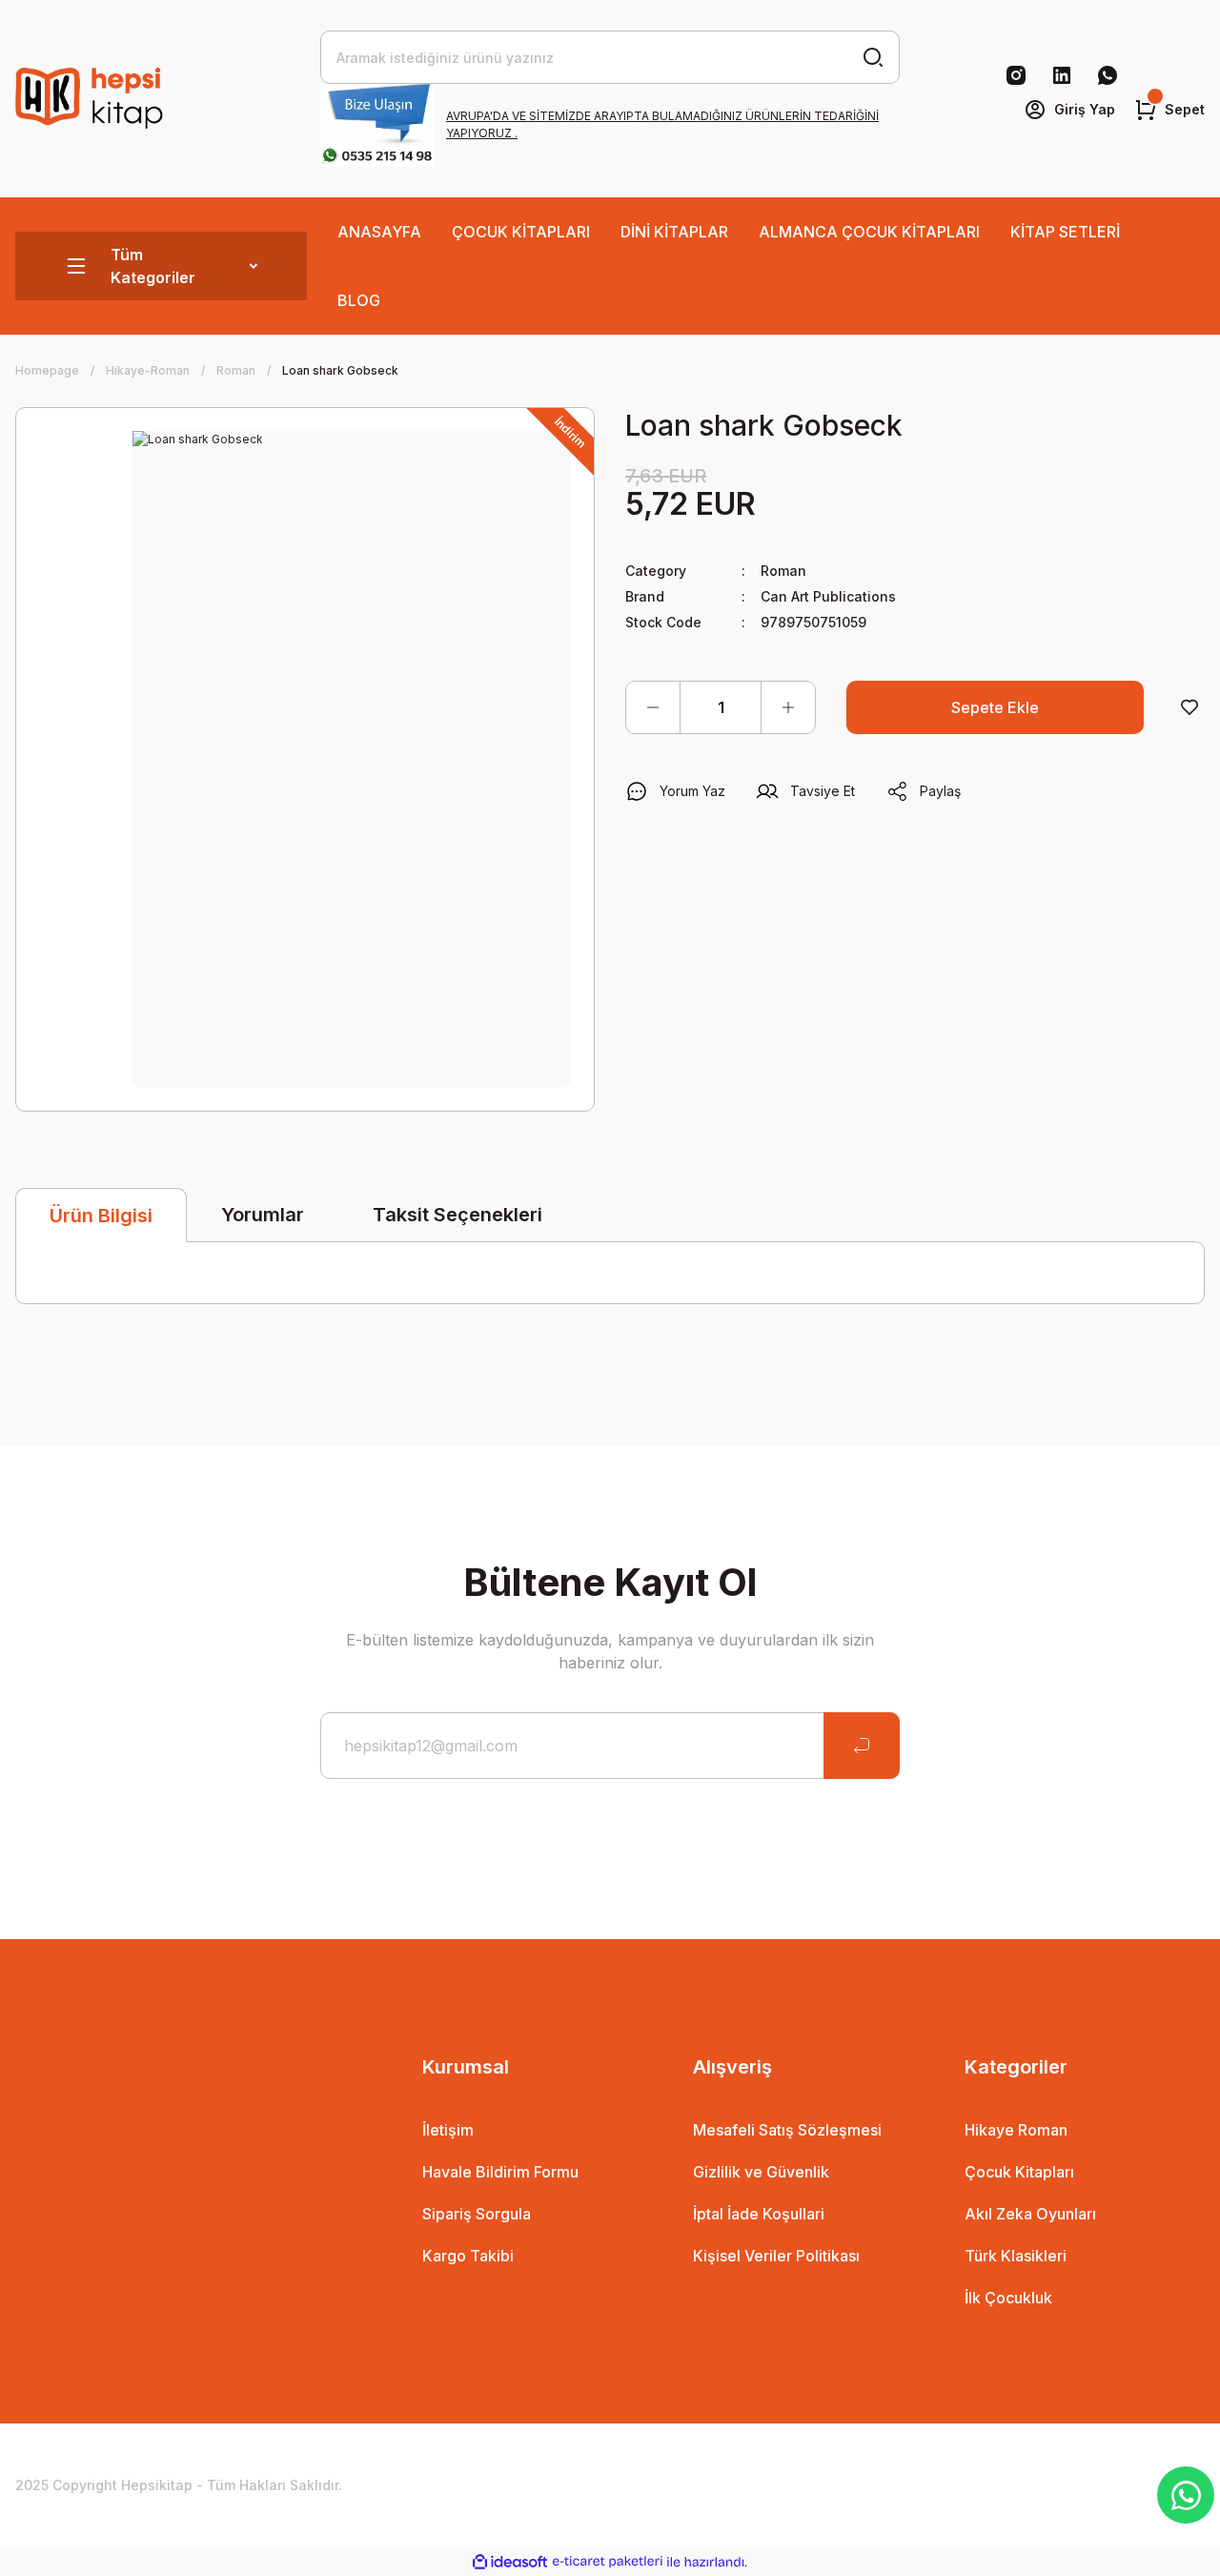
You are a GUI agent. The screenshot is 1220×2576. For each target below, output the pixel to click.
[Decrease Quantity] (653, 707)
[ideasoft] (510, 2562)
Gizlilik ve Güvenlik (761, 2172)
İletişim (448, 2130)
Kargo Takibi (468, 2256)
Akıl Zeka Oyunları (1030, 2214)
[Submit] (862, 1746)
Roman (783, 571)
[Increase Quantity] (788, 707)
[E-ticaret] (608, 2562)
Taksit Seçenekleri (457, 1215)
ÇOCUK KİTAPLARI (521, 232)
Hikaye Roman (1016, 2130)
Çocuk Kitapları (1019, 2172)
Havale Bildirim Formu (500, 2172)
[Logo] (91, 98)
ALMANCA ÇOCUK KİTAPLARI (869, 232)
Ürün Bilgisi (101, 1216)
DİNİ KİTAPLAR (674, 232)
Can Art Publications (828, 596)
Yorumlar (263, 1215)
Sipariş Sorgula (477, 2214)
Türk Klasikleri (1016, 2256)
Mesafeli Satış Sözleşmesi (787, 2130)
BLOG (359, 300)
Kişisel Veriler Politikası (776, 2256)
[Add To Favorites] (1189, 707)
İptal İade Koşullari (759, 2214)
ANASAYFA (379, 232)
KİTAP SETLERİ (1065, 232)
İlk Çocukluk (1008, 2298)
